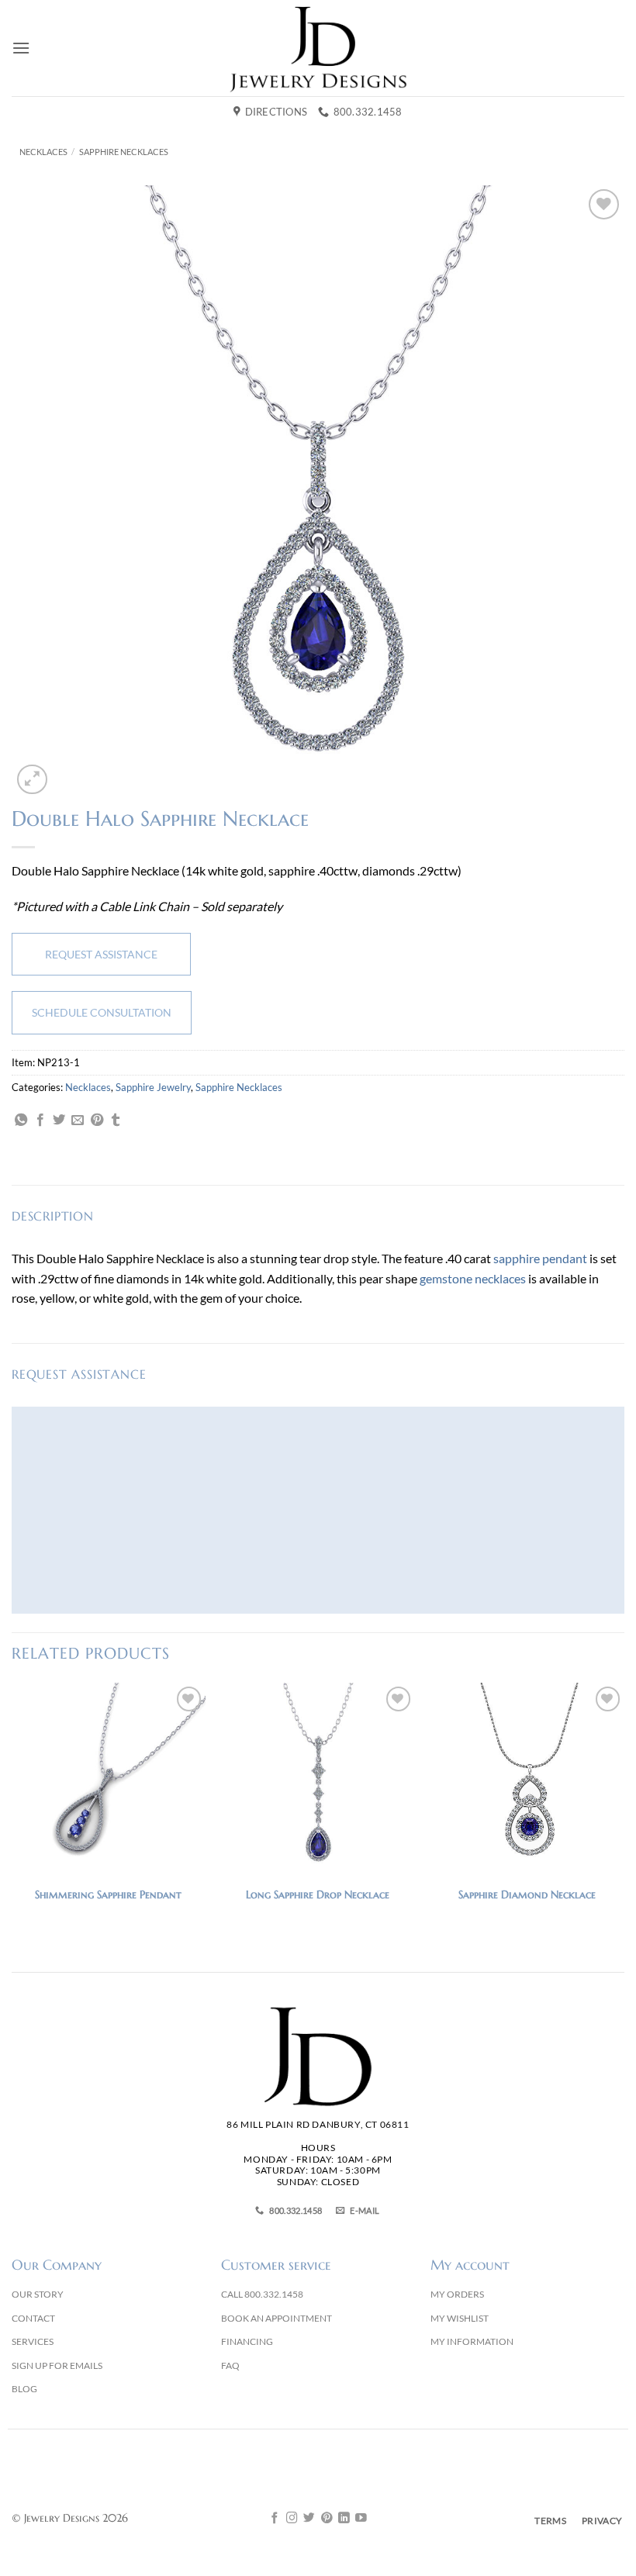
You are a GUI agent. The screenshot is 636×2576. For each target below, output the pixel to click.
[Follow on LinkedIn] (344, 2519)
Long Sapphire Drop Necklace (318, 1894)
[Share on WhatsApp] (21, 1121)
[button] (21, 48)
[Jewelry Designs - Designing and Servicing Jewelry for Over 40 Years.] (318, 48)
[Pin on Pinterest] (97, 1121)
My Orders (457, 2294)
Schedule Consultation (102, 1012)
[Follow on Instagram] (292, 2519)
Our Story (38, 2294)
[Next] (624, 1808)
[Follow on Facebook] (275, 2519)
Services (33, 2341)
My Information (472, 2341)
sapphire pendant (540, 1258)
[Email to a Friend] (78, 1121)
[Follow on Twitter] (309, 2519)
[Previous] (12, 1808)
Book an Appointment (277, 2318)
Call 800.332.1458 (262, 2294)
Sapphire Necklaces (124, 152)
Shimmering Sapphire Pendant (108, 1894)
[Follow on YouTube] (361, 2519)
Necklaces (43, 152)
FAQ (230, 2365)
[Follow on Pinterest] (327, 2519)
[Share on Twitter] (59, 1121)
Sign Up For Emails (57, 2365)
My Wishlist (460, 2318)
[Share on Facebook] (40, 1121)
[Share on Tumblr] (116, 1121)
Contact (33, 2318)
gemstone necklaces (473, 1278)
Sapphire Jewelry (153, 1087)
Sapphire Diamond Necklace (527, 1894)
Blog (24, 2389)
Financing (247, 2341)
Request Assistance (101, 954)
